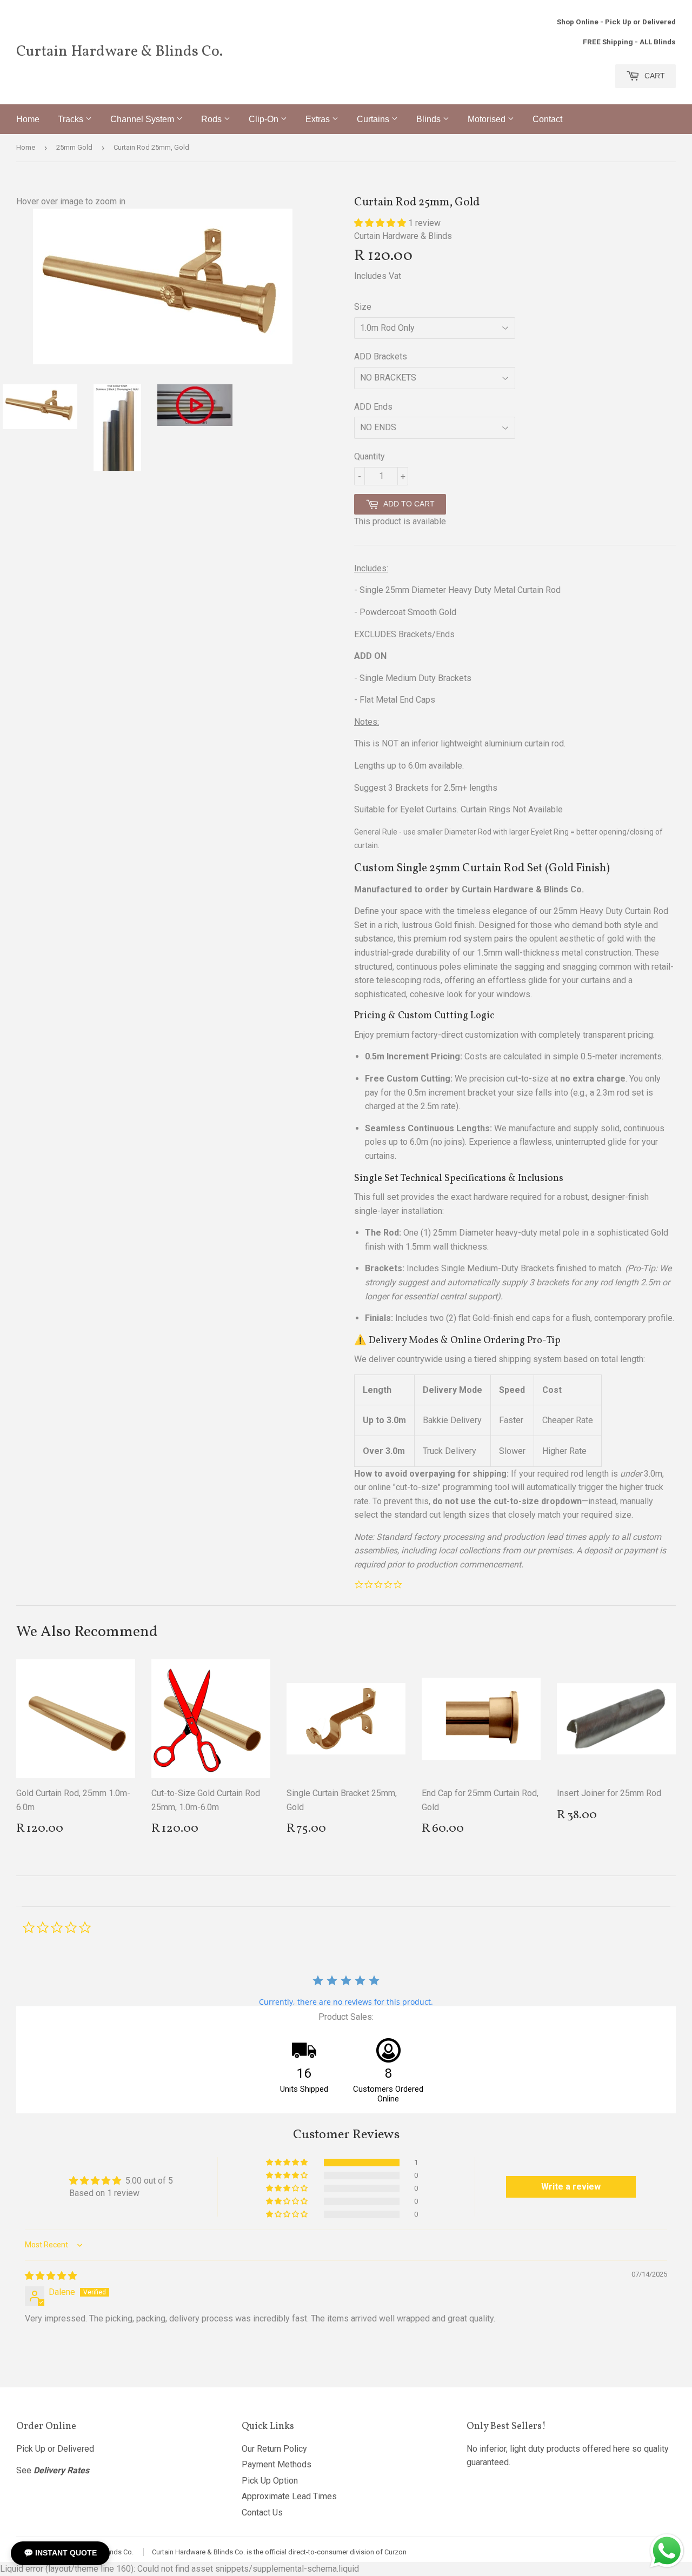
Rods (212, 119)
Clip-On (265, 119)
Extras (319, 119)
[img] (51, 2276)
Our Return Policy (274, 2449)
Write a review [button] (571, 2187)
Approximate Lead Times (289, 2496)
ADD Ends (373, 407)
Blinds (430, 119)
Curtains (374, 119)
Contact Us (262, 2512)
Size (363, 307)
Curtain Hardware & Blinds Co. (119, 52)
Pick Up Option (270, 2481)
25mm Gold (74, 147)
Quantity (370, 456)
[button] (381, 223)
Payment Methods (277, 2464)
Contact (547, 119)
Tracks (72, 119)
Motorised (488, 119)
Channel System (143, 119)
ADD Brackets (381, 356)
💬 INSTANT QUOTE (60, 2553)
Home (28, 119)
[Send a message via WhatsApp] (667, 2551)
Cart (654, 76)
